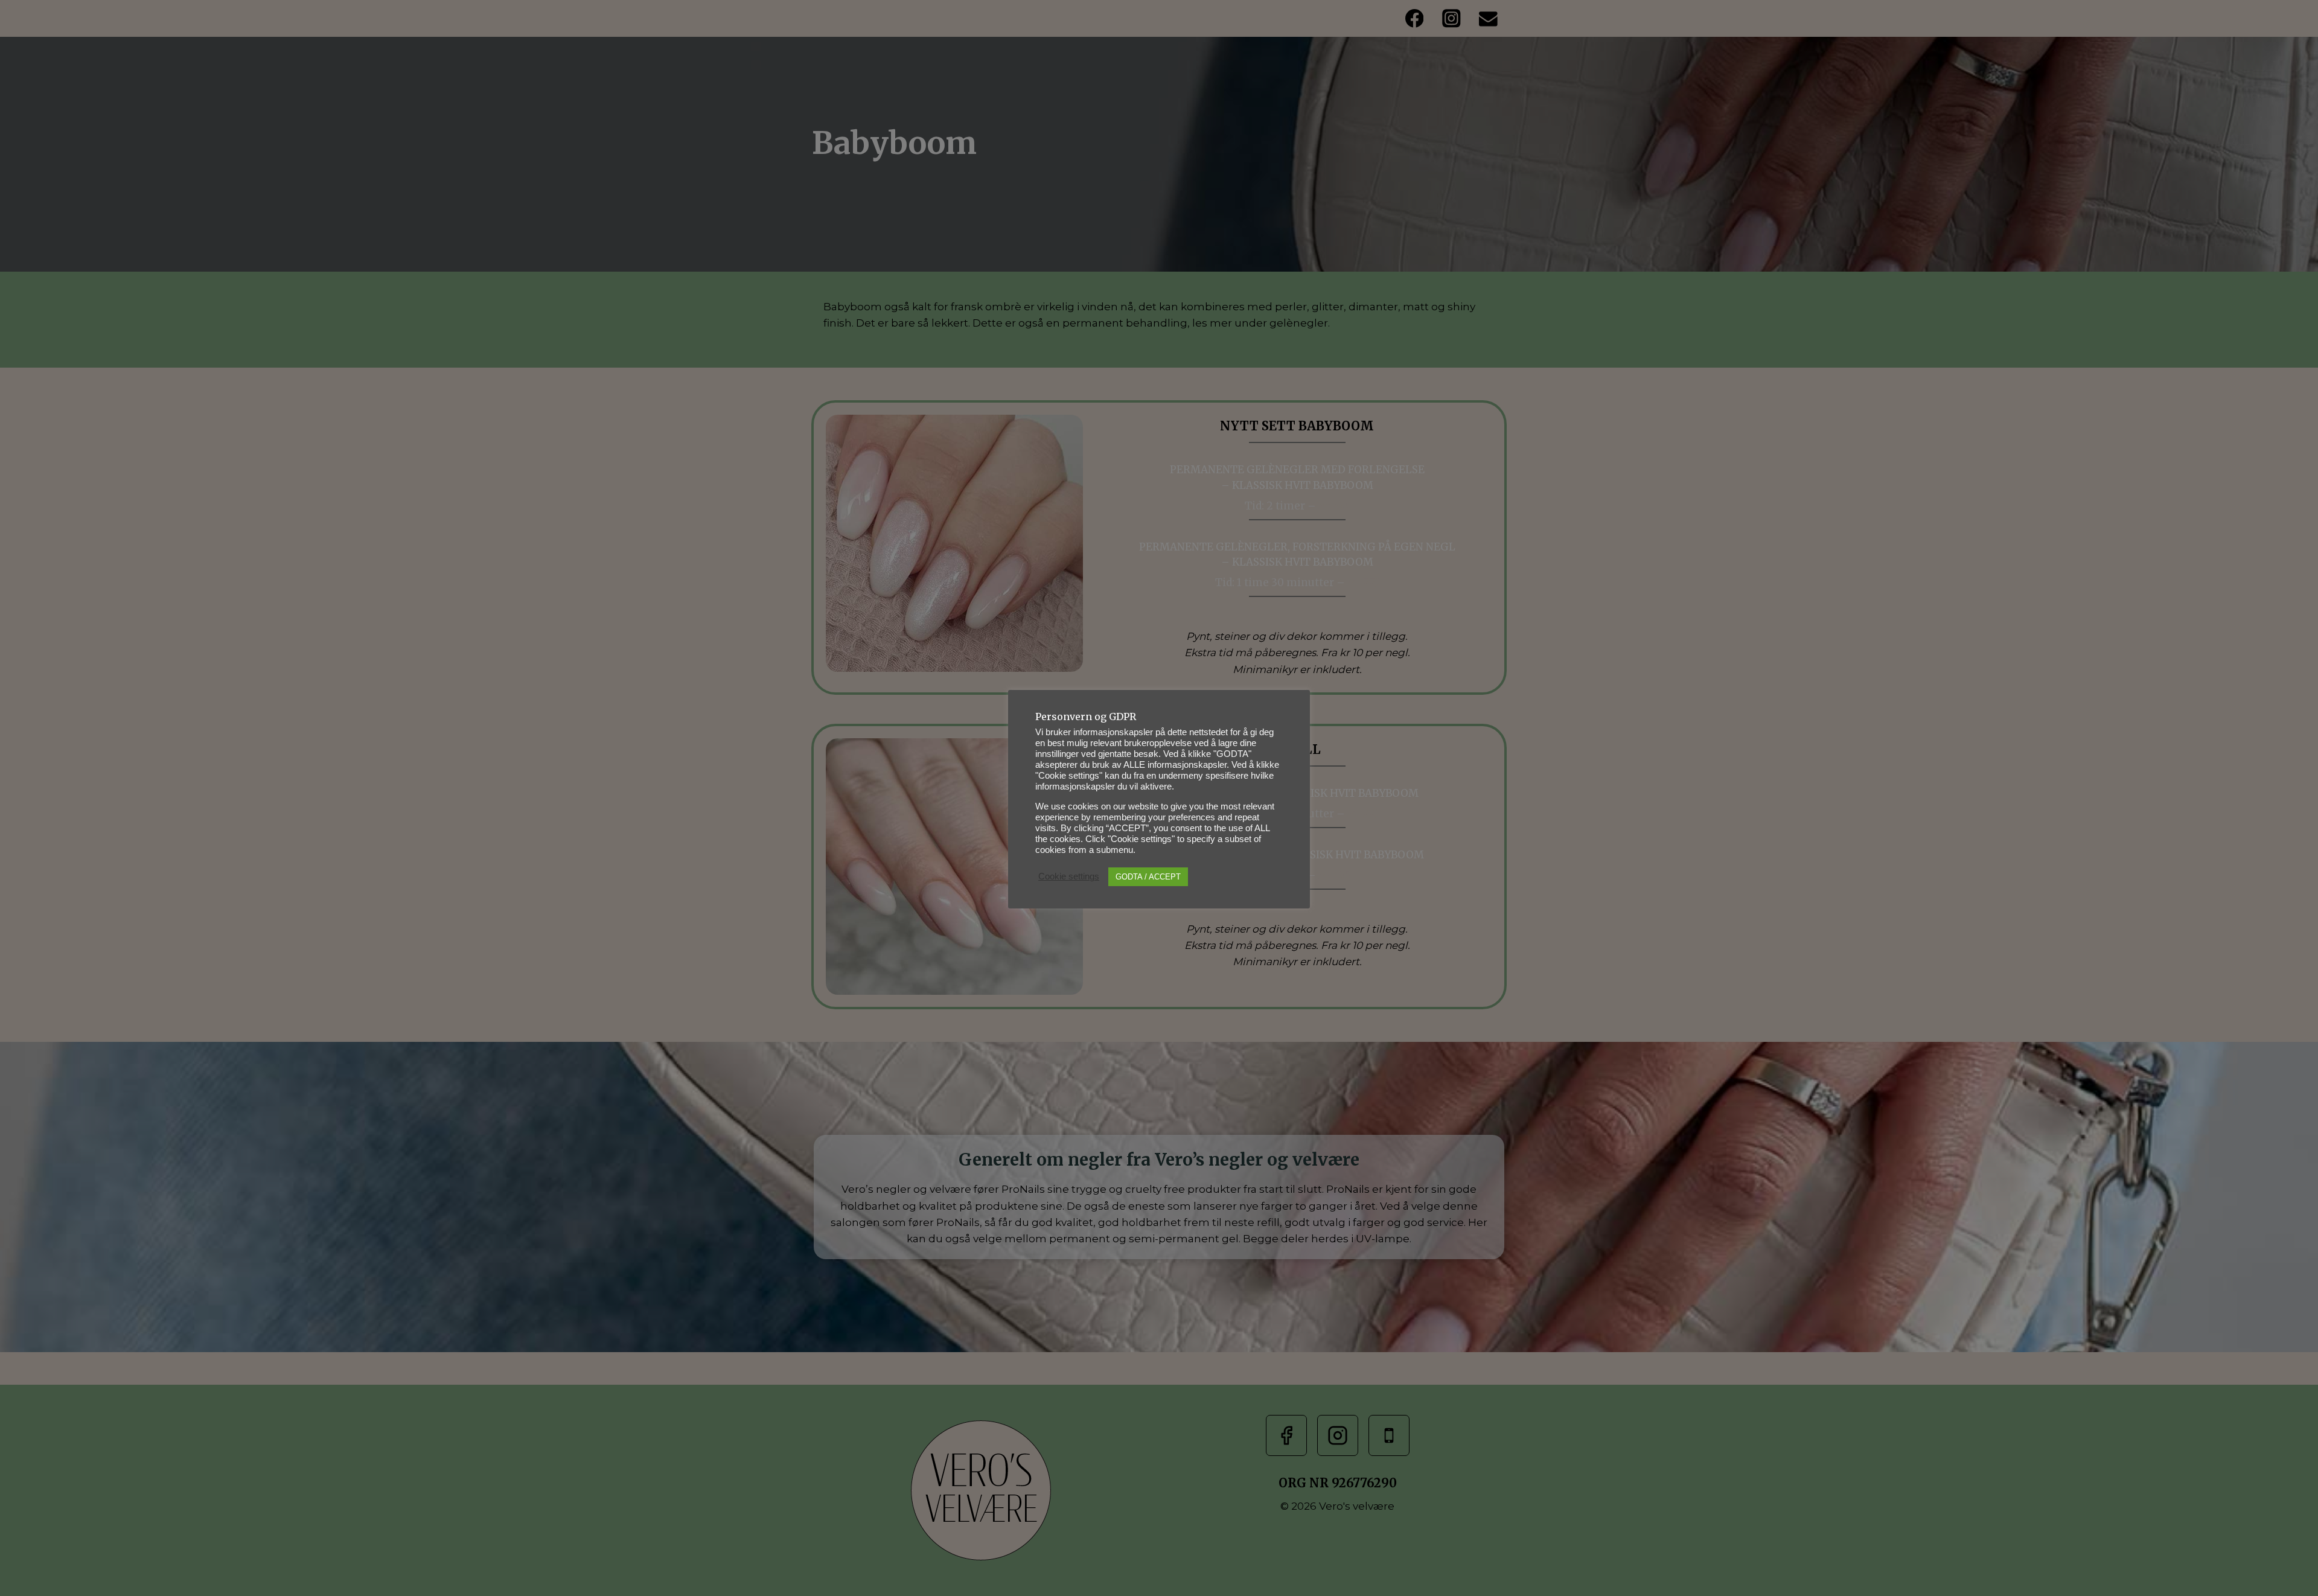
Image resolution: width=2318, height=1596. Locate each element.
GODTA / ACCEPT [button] (1148, 877)
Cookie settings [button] (1069, 876)
